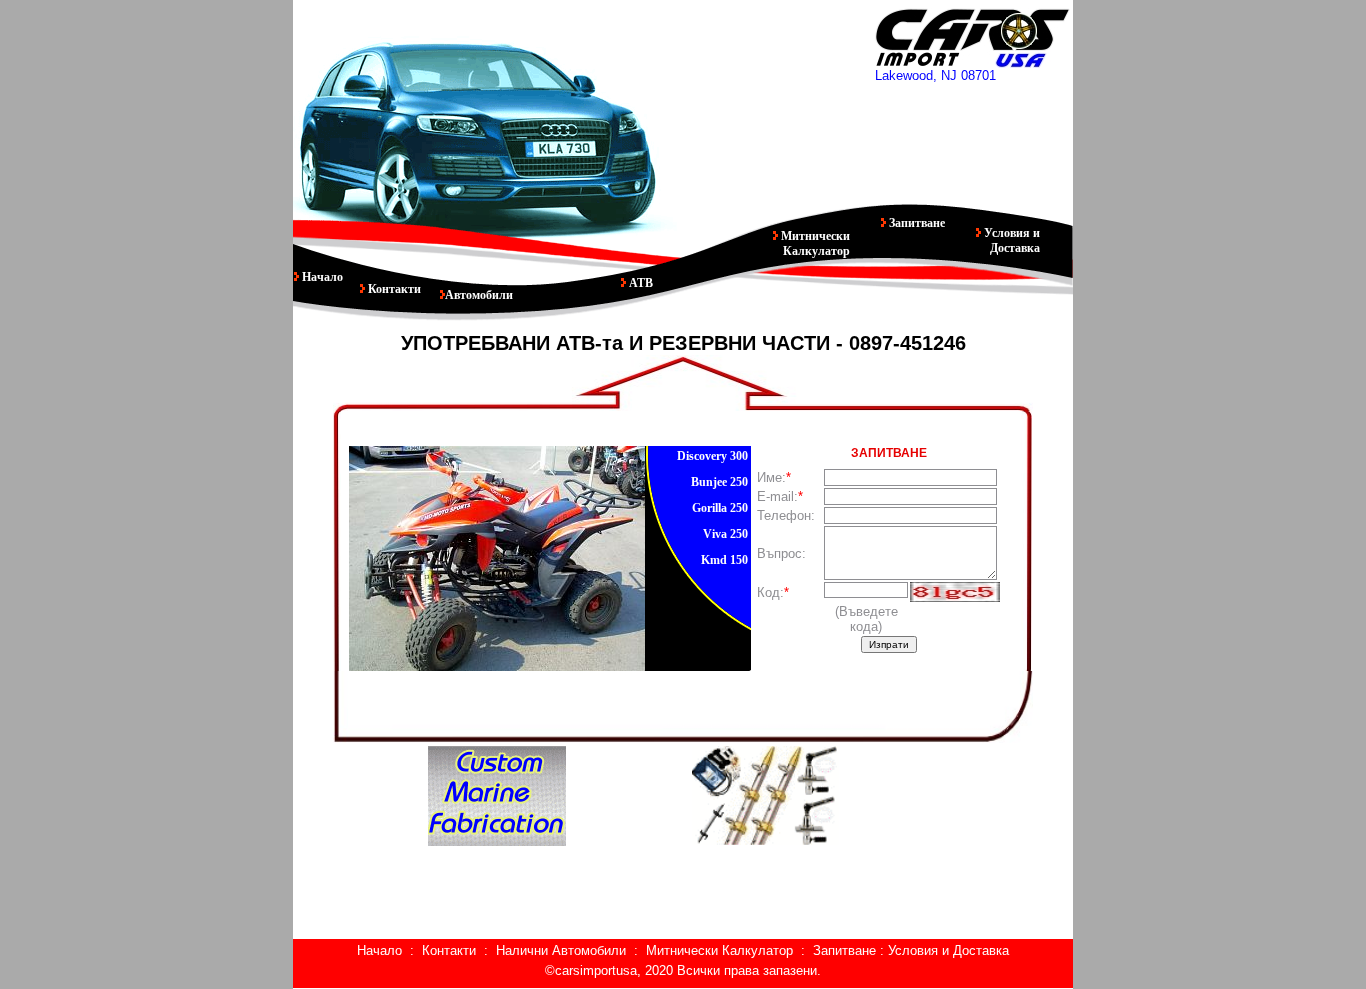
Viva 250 (725, 534)
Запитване (915, 223)
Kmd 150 (724, 560)
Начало (321, 277)
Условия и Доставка (1010, 240)
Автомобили (479, 295)
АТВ (639, 283)
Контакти (393, 289)
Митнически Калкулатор (814, 243)
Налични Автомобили (561, 950)
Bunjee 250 (719, 482)
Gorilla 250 (720, 508)
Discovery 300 (712, 456)
